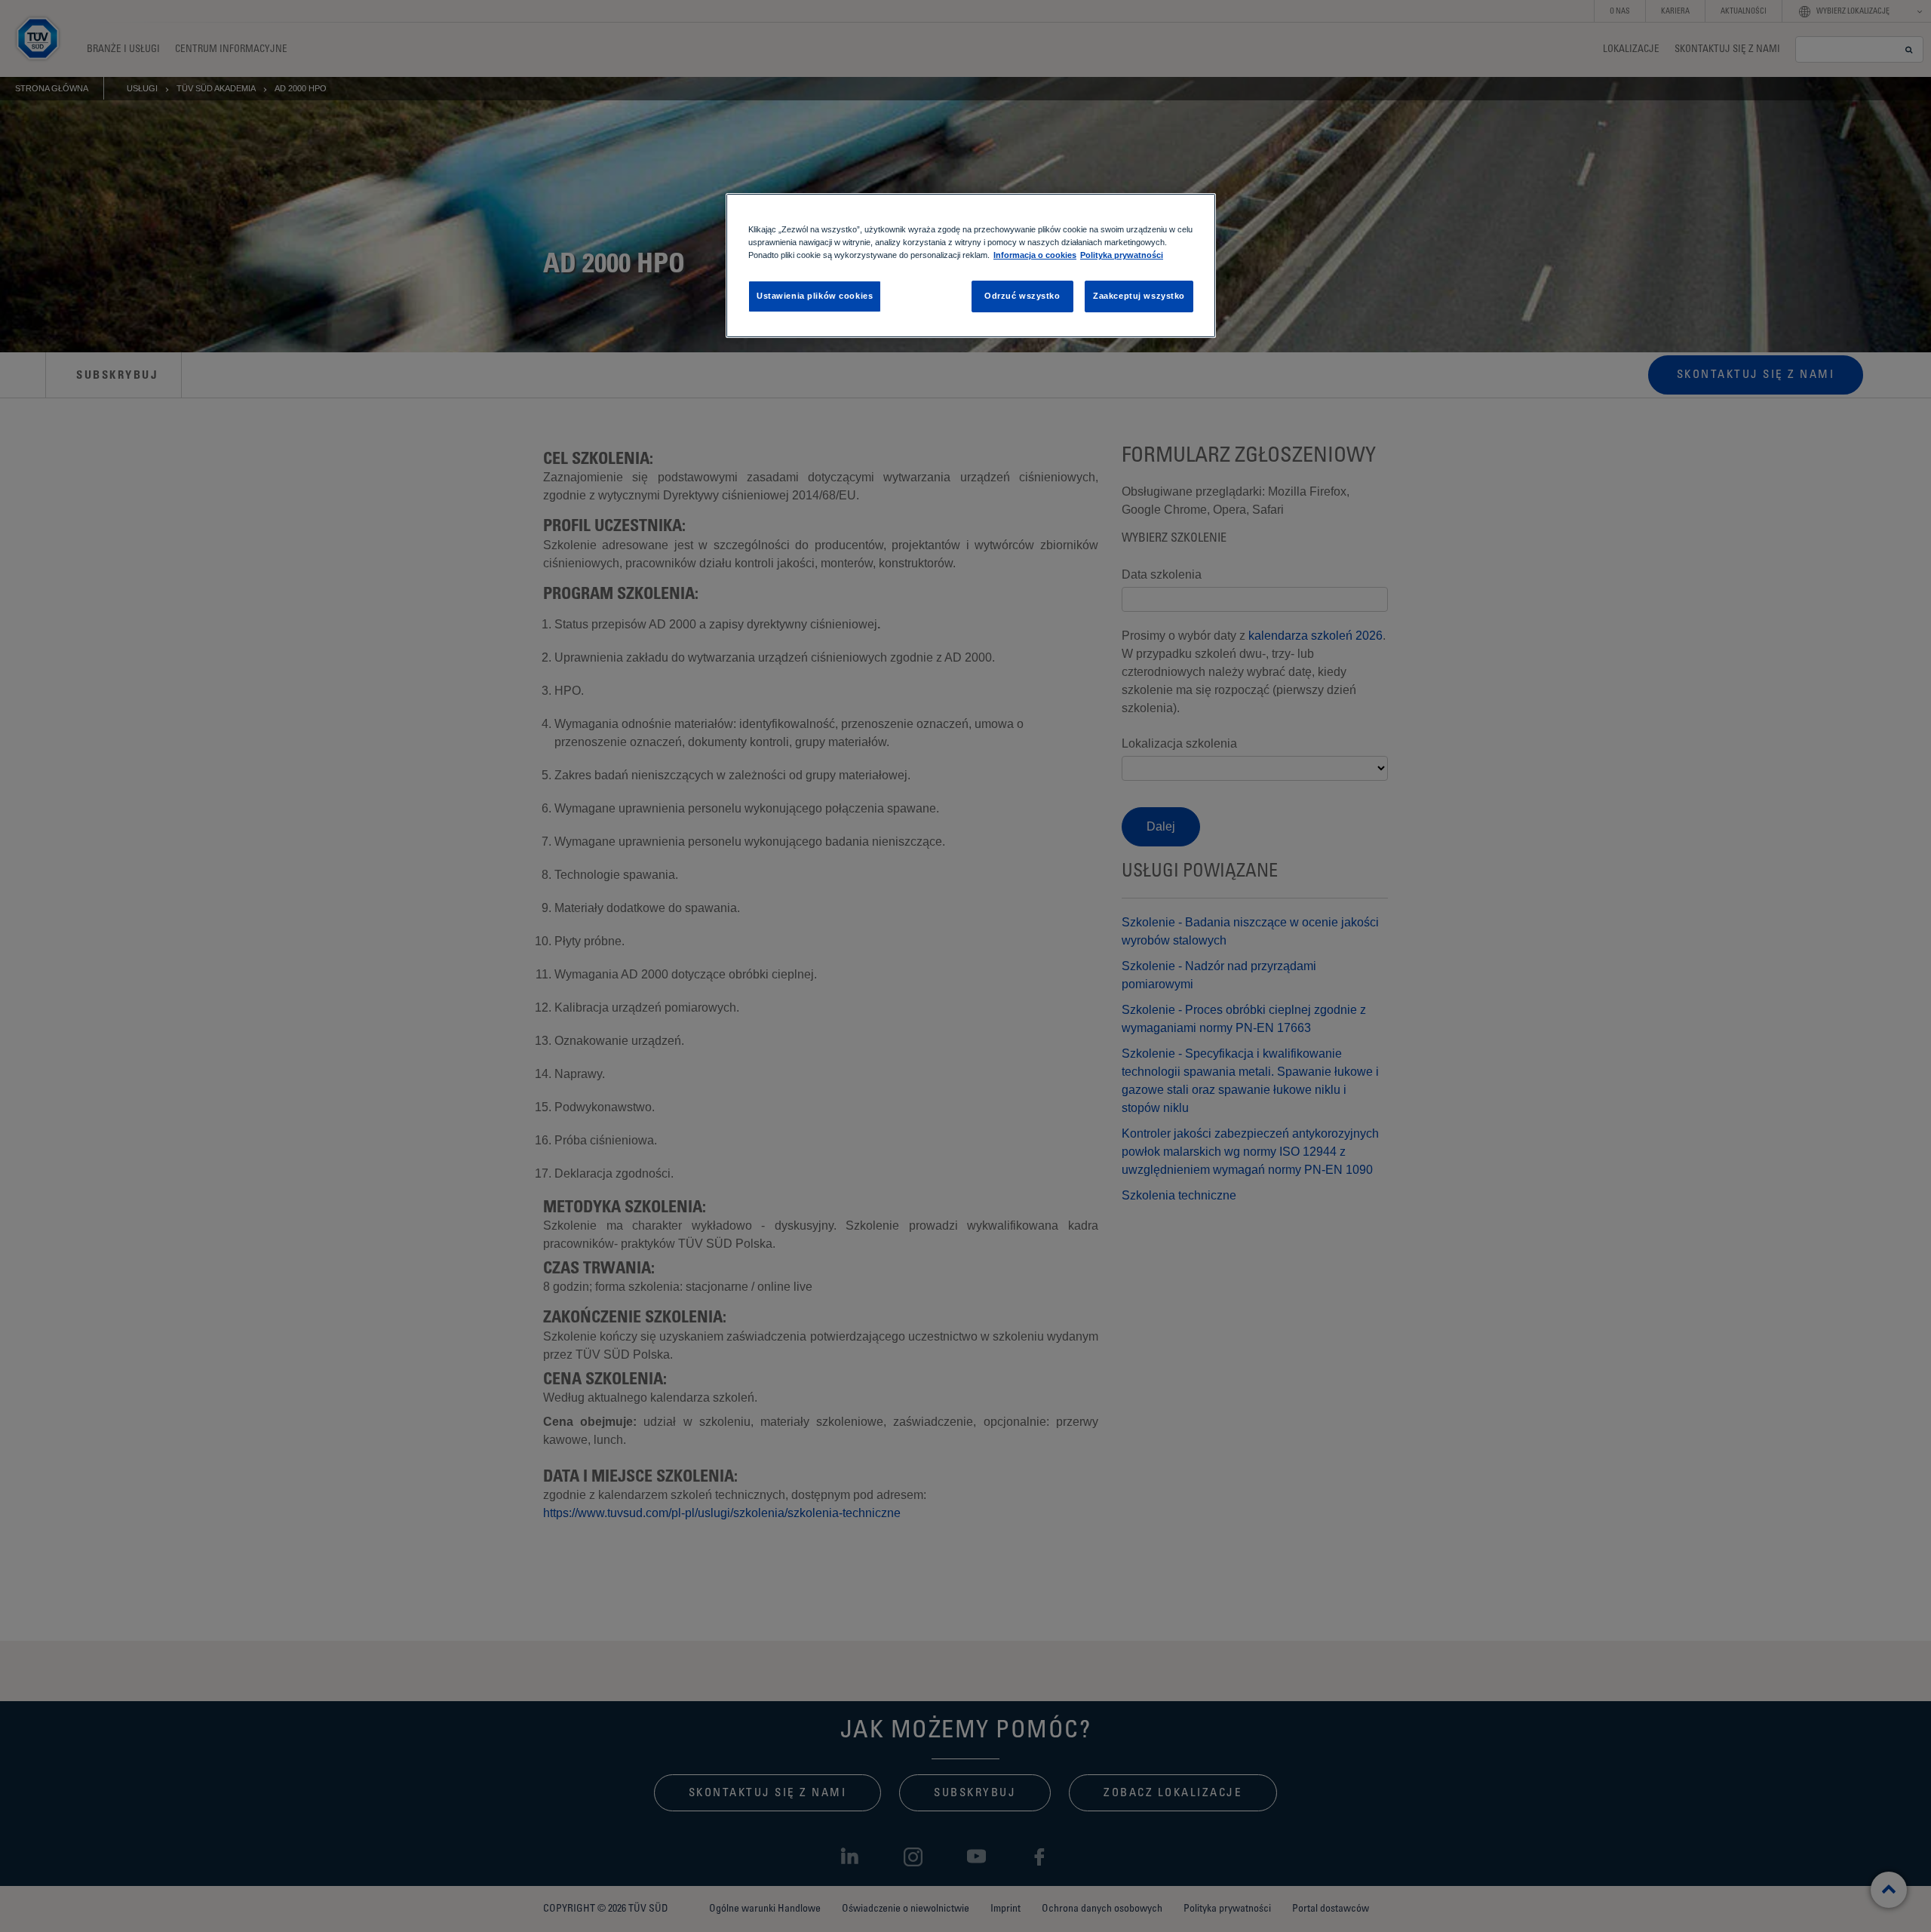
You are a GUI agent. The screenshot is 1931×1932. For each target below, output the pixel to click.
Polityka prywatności (1122, 255)
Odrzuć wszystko (1022, 296)
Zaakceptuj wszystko (1139, 296)
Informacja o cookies (1035, 255)
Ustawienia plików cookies (815, 296)
